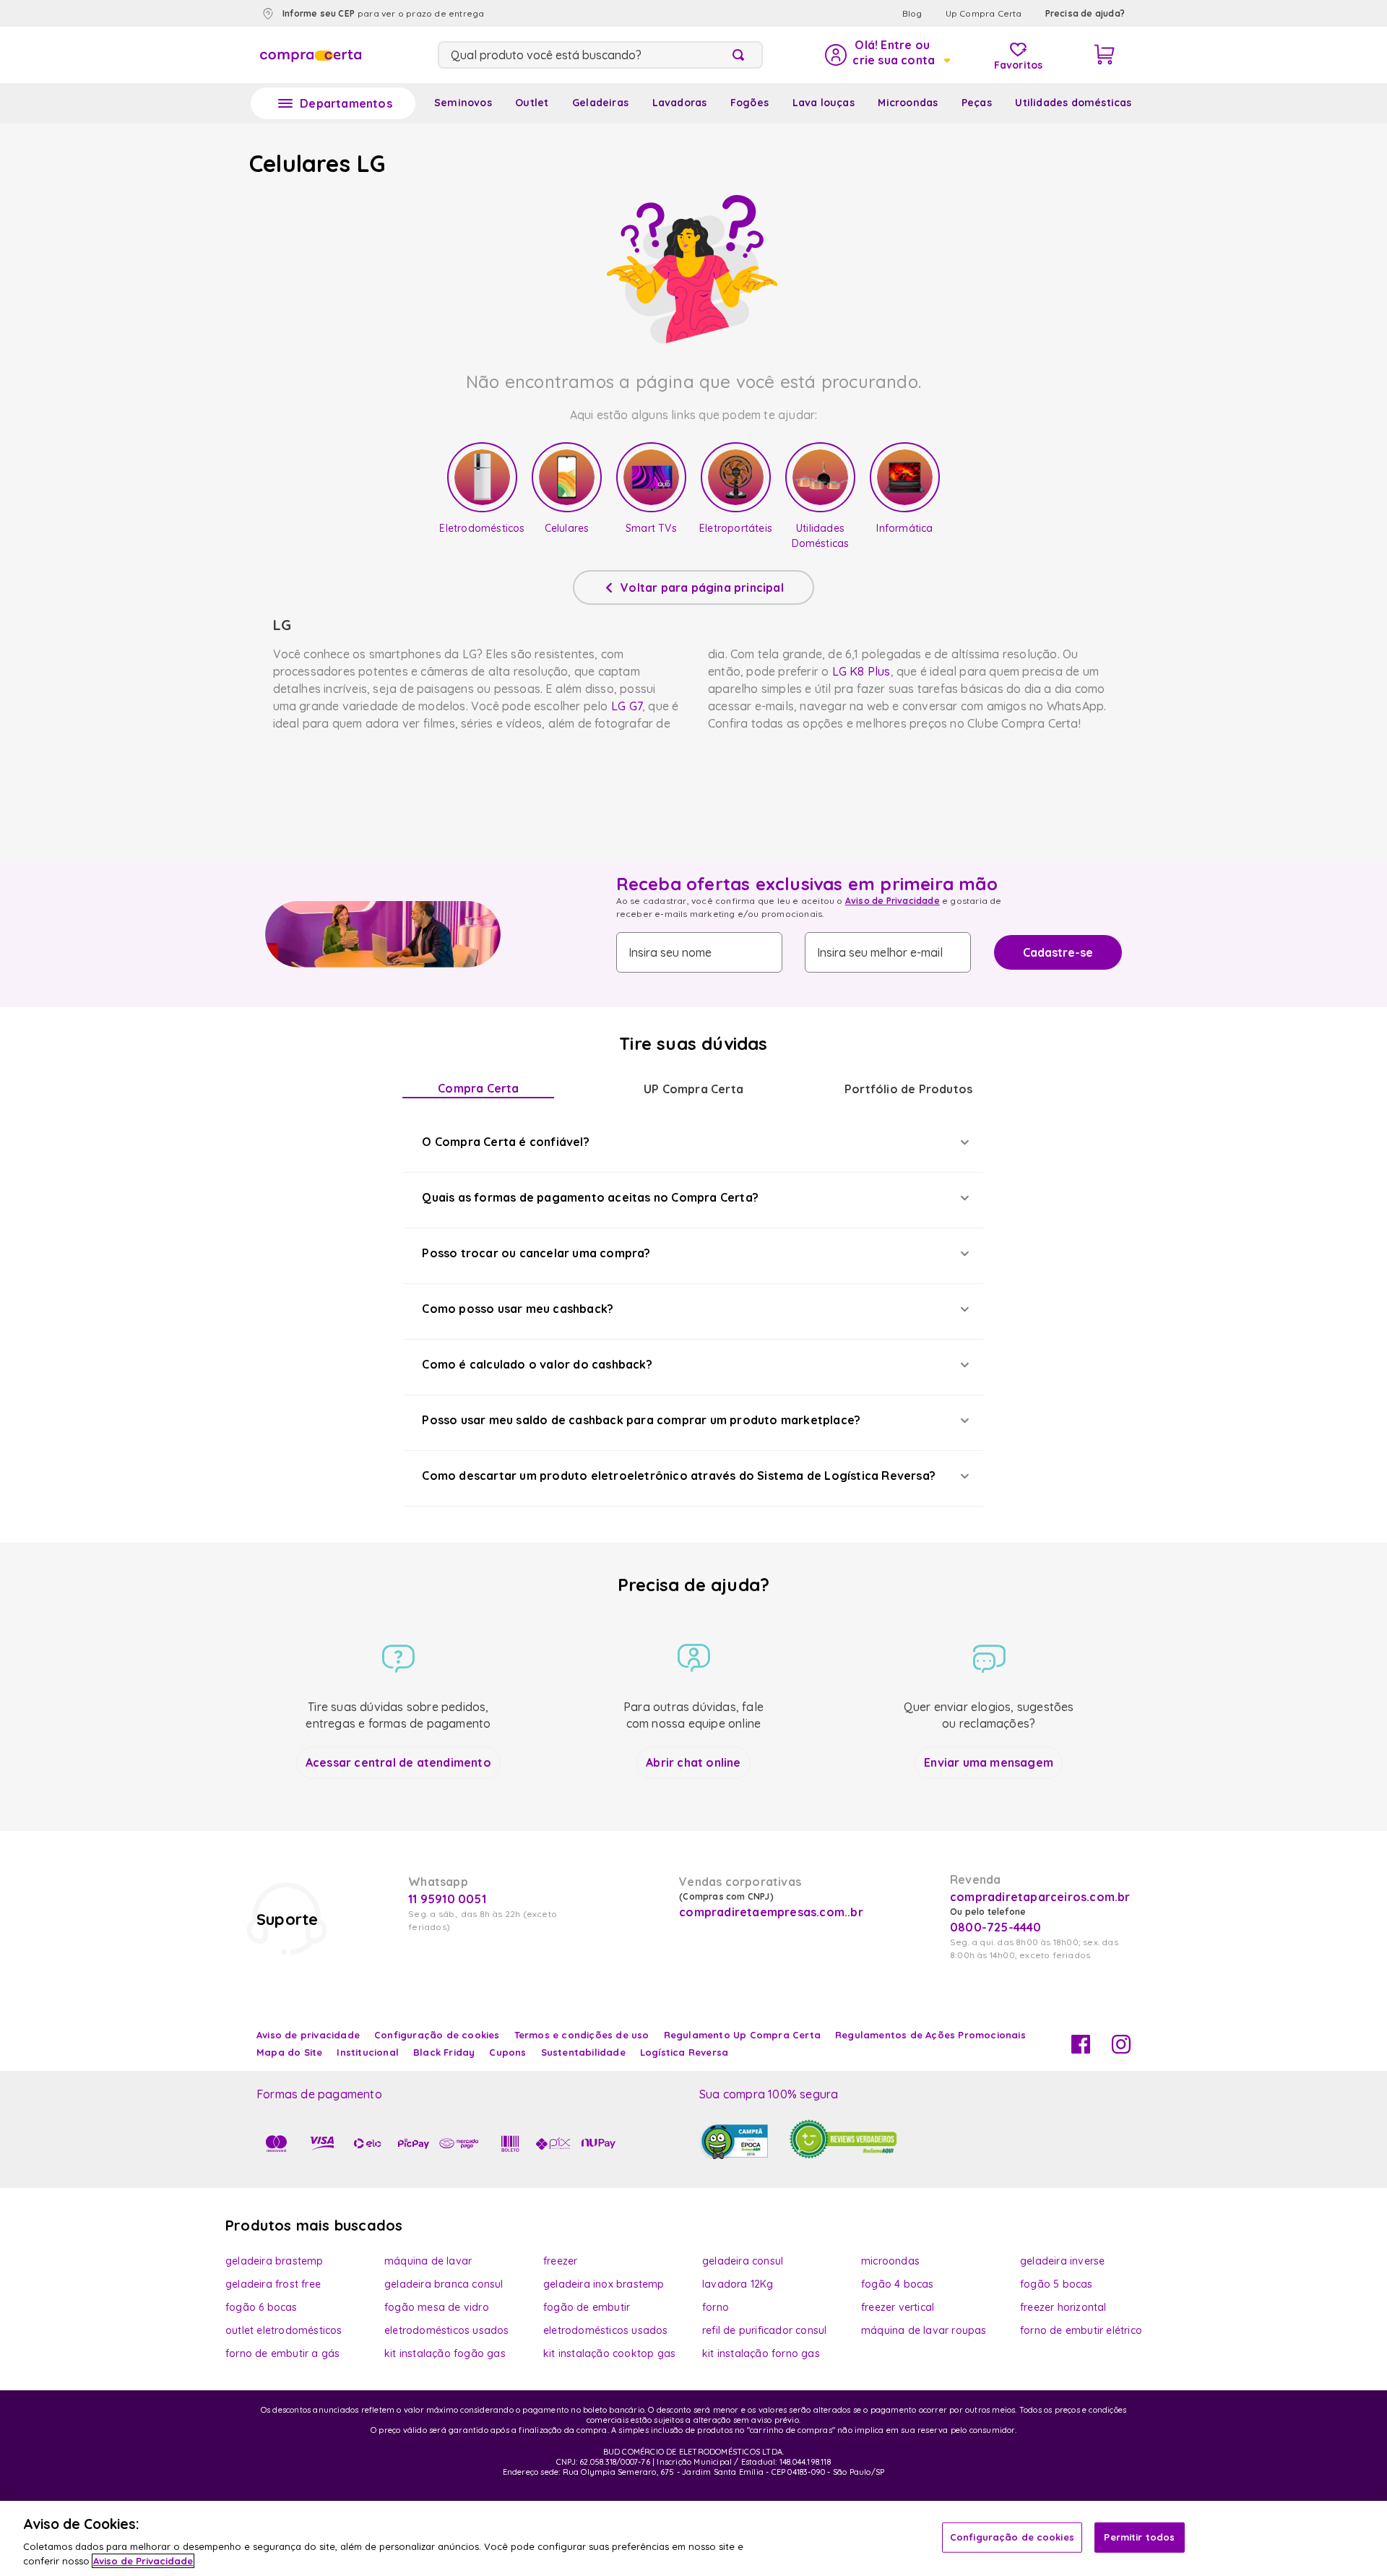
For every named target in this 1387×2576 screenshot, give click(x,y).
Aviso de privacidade (308, 2035)
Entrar (887, 55)
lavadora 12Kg (738, 2284)
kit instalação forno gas (761, 2353)
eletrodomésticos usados (447, 2330)
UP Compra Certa (693, 1089)
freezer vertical (898, 2307)
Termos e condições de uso (582, 2035)
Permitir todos (1139, 2537)
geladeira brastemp (275, 2261)
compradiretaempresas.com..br (769, 1912)
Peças (977, 103)
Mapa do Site (289, 2052)
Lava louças (824, 103)
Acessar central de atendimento (398, 1762)
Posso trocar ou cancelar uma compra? (536, 1253)
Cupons (507, 2052)
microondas (890, 2261)
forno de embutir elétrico (1081, 2330)
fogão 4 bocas (898, 2284)
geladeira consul (743, 2261)
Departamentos (346, 103)
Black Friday (444, 2052)
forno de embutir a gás (282, 2353)
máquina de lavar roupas (924, 2330)
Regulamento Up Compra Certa (742, 2035)
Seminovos (463, 103)
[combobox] (600, 55)
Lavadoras (680, 103)
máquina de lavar (428, 2261)
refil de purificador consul (764, 2330)
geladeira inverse (1062, 2261)
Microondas (908, 103)
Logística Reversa (684, 2052)
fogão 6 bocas (262, 2307)
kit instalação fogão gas (445, 2353)
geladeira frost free (273, 2284)
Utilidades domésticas (1073, 103)
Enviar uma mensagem (989, 1762)
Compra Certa (478, 1088)
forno (716, 2307)
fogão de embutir (587, 2307)
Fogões (749, 103)
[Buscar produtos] (741, 55)
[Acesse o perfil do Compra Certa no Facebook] (1081, 2049)
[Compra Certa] (311, 55)
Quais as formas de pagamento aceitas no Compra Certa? (590, 1197)
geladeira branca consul (444, 2284)
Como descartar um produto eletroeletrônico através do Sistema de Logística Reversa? (679, 1476)
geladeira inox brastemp (604, 2284)
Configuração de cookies (1012, 2537)
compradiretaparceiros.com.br (1040, 1897)
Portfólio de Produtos (908, 1089)
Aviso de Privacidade (893, 901)
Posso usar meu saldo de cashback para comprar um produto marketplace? (641, 1420)
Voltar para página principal (702, 587)
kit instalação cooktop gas (609, 2353)
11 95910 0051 (447, 1899)
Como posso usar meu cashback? (518, 1309)
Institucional (368, 2052)
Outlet (532, 103)
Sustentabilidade (583, 2052)
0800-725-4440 (996, 1927)
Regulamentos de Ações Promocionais (930, 2035)
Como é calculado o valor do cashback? (537, 1364)
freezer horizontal (1063, 2307)
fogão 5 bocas (1057, 2284)
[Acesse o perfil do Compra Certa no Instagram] (1121, 2049)
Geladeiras (600, 103)
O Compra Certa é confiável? (505, 1142)
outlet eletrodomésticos (284, 2330)
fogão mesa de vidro (437, 2307)
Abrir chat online (693, 1762)
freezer (560, 2261)
